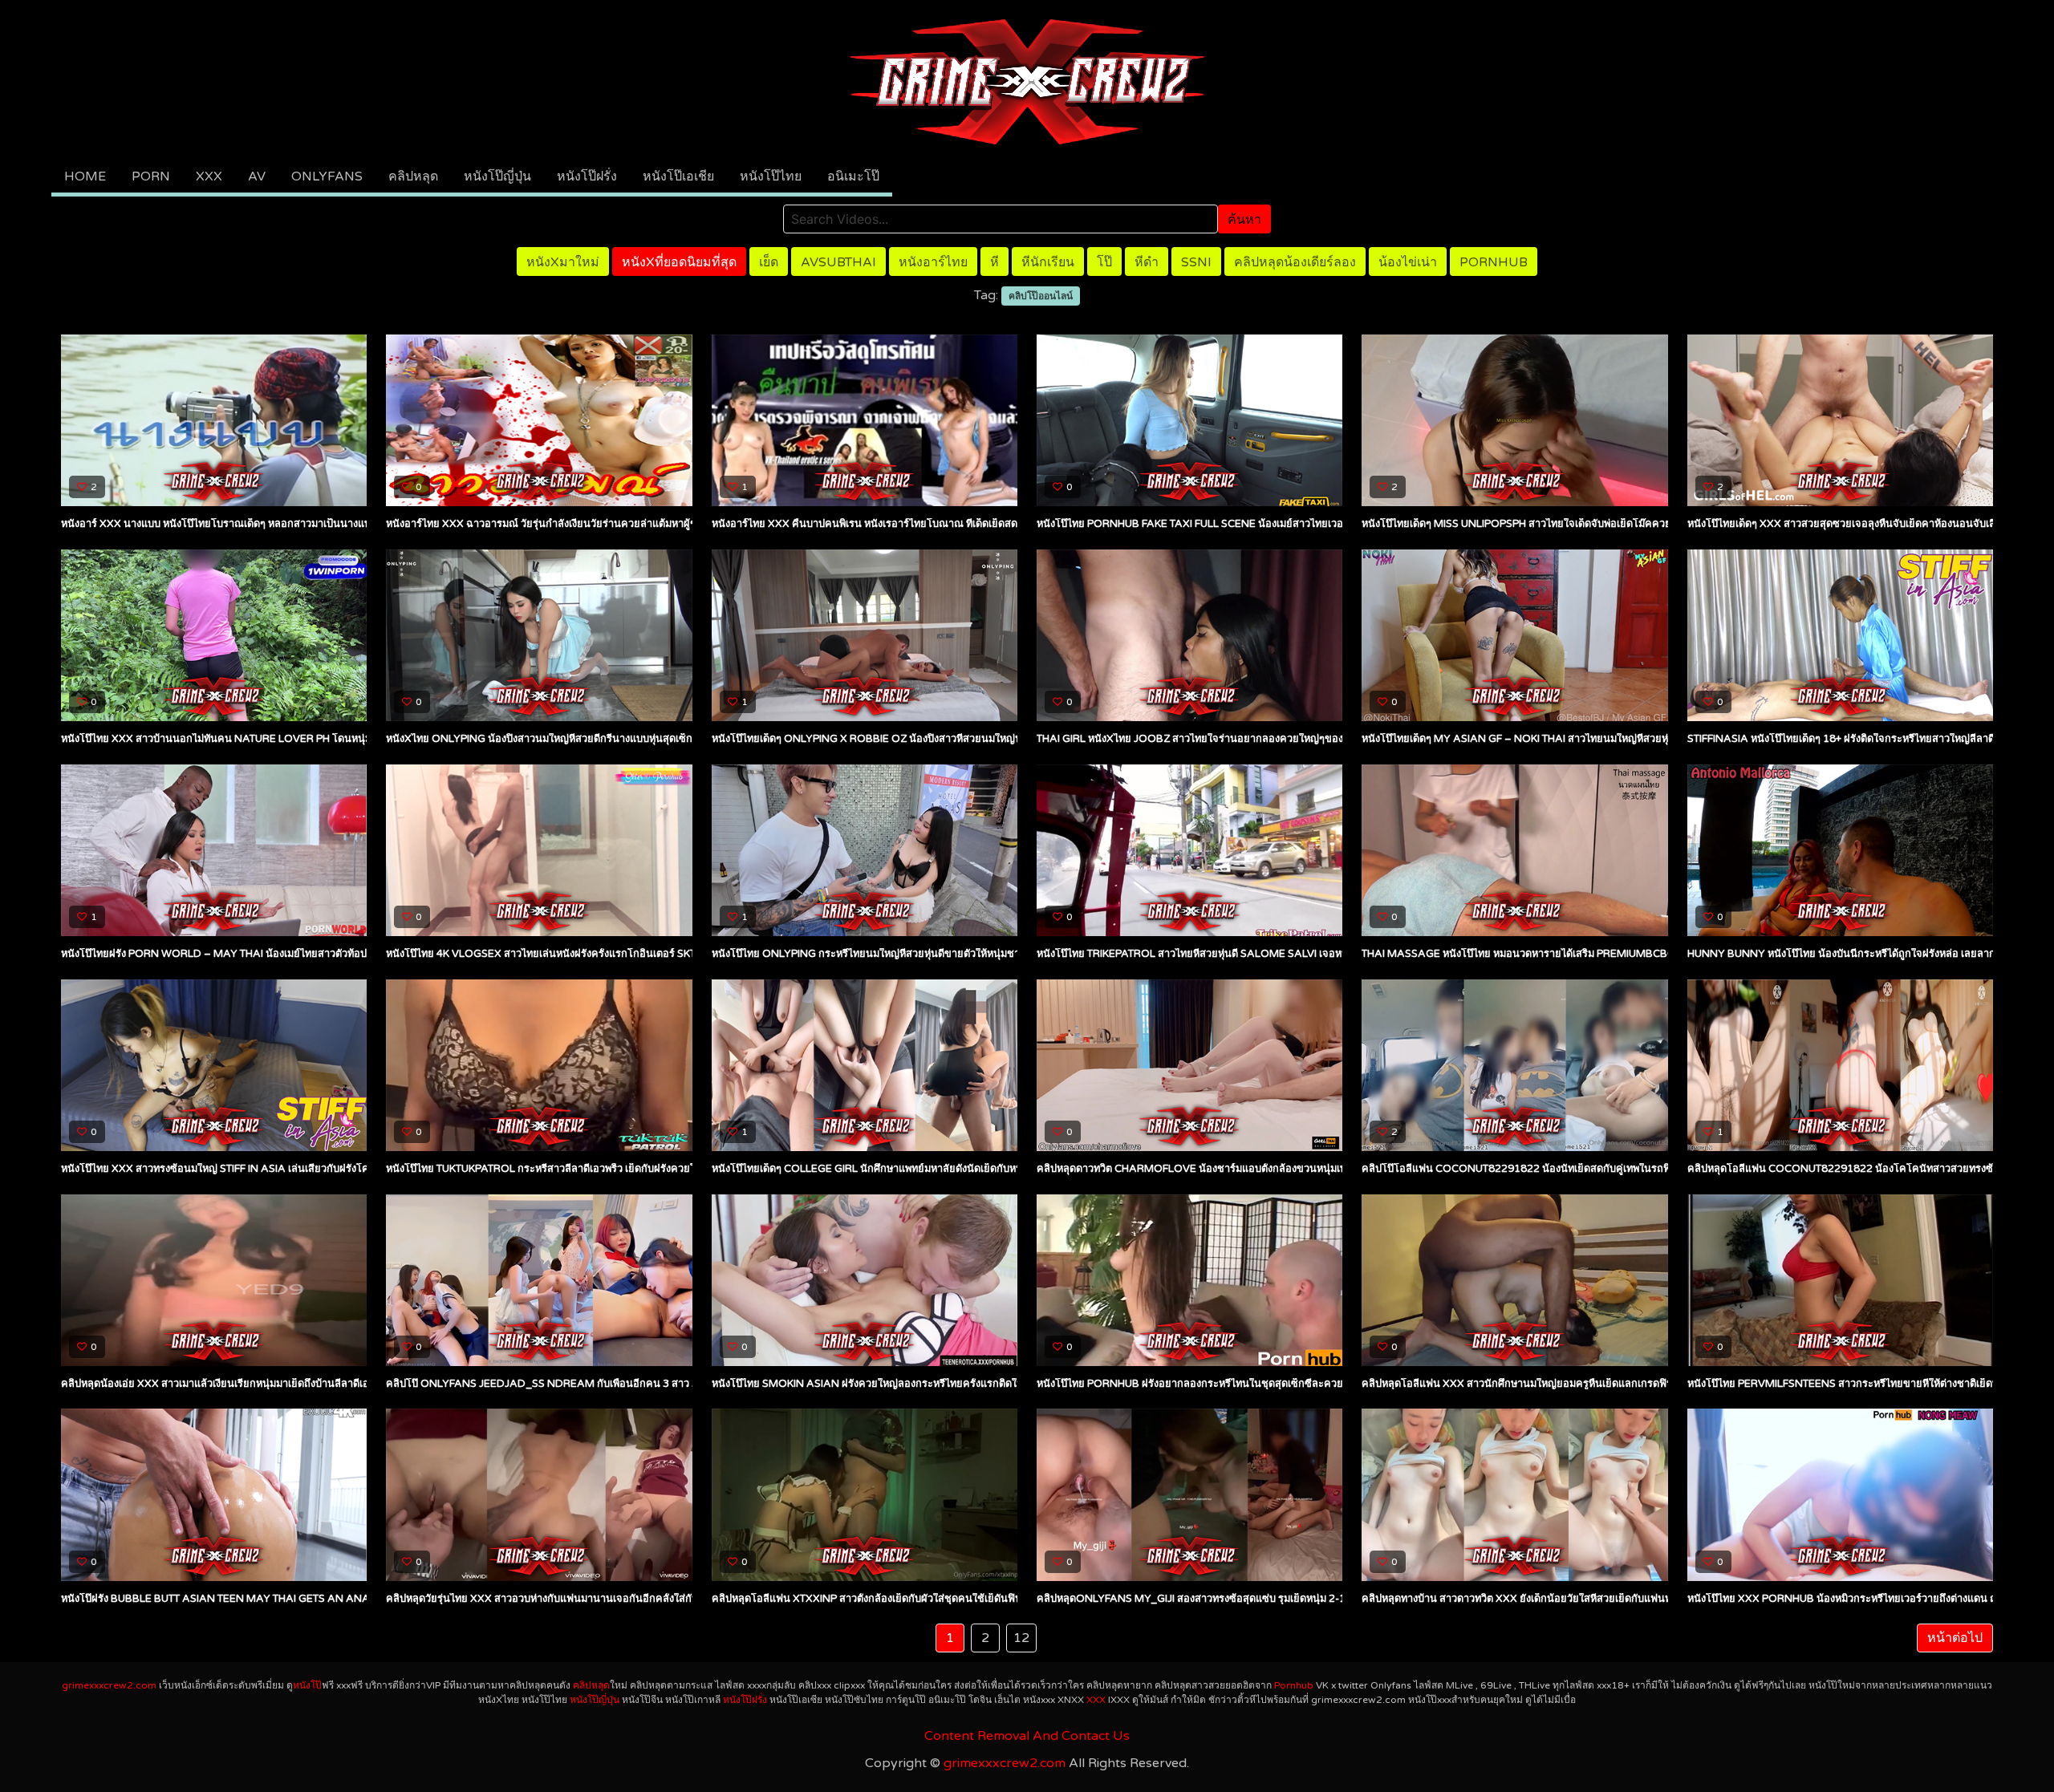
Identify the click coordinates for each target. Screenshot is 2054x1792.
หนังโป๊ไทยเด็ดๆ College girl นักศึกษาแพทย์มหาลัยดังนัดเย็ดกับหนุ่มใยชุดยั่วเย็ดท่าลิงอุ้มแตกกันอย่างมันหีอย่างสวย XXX (986, 1169)
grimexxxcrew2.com (109, 1685)
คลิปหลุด (413, 176)
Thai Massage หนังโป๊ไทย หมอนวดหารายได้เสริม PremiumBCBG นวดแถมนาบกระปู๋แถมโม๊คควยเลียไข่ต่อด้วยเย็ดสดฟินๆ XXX (1656, 954)
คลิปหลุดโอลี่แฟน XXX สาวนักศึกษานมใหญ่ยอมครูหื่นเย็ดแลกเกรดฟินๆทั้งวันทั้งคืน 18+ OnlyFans (1585, 1384)
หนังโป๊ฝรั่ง (587, 176)
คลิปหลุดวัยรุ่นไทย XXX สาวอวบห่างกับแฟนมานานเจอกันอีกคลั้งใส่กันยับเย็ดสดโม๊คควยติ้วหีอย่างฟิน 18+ (621, 1599)
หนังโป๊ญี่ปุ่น (497, 176)
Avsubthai (838, 262)
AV (257, 176)
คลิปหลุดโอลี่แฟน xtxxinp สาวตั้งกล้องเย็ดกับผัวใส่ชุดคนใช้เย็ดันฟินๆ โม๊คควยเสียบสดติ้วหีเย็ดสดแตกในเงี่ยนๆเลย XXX (981, 1599)
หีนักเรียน (1048, 262)
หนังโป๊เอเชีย (678, 176)
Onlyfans (327, 176)
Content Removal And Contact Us (1027, 1736)
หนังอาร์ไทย (933, 262)
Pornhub (1494, 262)
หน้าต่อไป (1955, 1638)
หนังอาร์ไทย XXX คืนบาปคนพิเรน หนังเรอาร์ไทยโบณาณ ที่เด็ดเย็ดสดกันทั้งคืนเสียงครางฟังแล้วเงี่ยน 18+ (943, 524)
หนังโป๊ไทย (771, 176)
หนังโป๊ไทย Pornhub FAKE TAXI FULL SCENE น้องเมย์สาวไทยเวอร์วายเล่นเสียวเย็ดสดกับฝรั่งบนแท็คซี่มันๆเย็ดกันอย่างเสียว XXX (1329, 524)
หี (995, 262)
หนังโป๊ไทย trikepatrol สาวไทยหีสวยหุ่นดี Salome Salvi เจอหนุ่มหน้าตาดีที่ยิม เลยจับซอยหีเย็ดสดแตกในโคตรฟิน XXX (1315, 954)
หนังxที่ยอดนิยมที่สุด (679, 262)
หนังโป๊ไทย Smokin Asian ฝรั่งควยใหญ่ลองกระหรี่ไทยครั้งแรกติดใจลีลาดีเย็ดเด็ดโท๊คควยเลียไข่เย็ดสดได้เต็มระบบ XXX (981, 1384)
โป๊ (1104, 262)
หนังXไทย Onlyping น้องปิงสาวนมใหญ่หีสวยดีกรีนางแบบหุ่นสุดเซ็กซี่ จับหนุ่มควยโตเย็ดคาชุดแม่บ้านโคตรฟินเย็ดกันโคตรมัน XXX (679, 739)
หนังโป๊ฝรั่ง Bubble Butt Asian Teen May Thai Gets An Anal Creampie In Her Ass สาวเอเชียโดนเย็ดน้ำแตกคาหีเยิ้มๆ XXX (365, 1599)
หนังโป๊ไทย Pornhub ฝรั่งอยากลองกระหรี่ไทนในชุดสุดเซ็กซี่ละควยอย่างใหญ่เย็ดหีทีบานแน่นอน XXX (1265, 1384)
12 (1021, 1638)
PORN (151, 176)
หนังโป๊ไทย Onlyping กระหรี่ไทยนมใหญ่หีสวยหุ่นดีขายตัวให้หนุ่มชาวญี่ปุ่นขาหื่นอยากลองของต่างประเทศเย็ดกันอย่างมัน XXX (994, 954)
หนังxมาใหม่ (563, 262)
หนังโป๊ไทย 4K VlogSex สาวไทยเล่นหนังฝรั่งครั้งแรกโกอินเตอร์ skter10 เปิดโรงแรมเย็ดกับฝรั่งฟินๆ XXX (625, 954)
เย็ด (769, 262)
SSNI (1196, 262)
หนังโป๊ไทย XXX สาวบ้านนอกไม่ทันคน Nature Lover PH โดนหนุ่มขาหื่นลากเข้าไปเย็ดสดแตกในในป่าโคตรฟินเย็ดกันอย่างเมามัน (355, 739)
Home (85, 176)
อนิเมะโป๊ (853, 176)
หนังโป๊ (307, 1685)
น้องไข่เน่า (1408, 262)
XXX (209, 176)
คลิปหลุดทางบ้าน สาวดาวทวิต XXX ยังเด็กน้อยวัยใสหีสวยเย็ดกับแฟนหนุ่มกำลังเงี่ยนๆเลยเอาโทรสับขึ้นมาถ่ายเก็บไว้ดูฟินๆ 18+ (1639, 1599)
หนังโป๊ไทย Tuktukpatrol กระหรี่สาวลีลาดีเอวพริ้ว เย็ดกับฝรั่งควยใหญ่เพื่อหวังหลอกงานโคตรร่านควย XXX (629, 1169)
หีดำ (1147, 262)
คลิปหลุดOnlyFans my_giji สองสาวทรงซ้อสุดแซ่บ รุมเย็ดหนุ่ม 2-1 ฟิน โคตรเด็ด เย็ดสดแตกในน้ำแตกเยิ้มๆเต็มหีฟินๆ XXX (1313, 1599)
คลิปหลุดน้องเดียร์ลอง (1295, 262)
